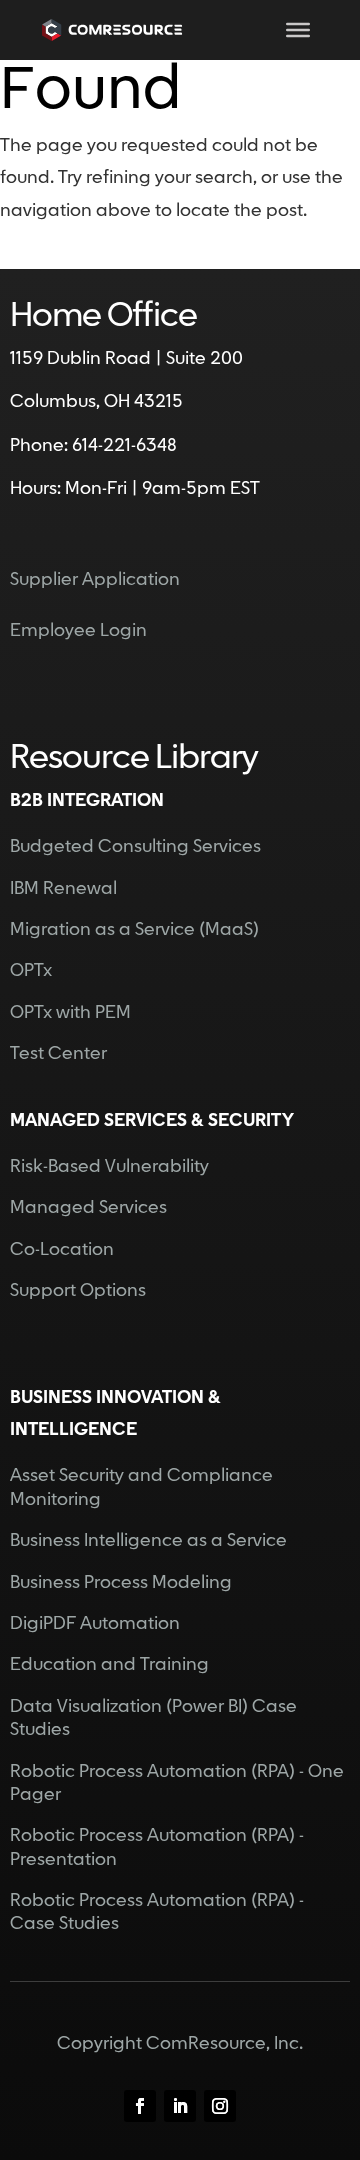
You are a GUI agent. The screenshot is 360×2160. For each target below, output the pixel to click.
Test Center (58, 1053)
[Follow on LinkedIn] (180, 2106)
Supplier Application (95, 579)
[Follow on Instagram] (220, 2106)
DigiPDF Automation (95, 1623)
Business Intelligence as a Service (148, 1540)
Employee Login (78, 630)
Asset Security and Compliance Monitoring (141, 1487)
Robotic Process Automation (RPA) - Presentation (157, 1847)
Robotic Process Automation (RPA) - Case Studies (157, 1912)
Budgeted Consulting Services (135, 846)
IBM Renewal (63, 888)
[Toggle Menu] (298, 30)
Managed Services (88, 1207)
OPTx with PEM (70, 1012)
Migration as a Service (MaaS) (134, 929)
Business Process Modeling (121, 1582)
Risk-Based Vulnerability (109, 1166)
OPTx (31, 970)
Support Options (78, 1290)
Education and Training (109, 1664)
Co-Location (62, 1249)
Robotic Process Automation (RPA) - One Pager (177, 1783)
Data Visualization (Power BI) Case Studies (153, 1718)
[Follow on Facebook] (140, 2106)
